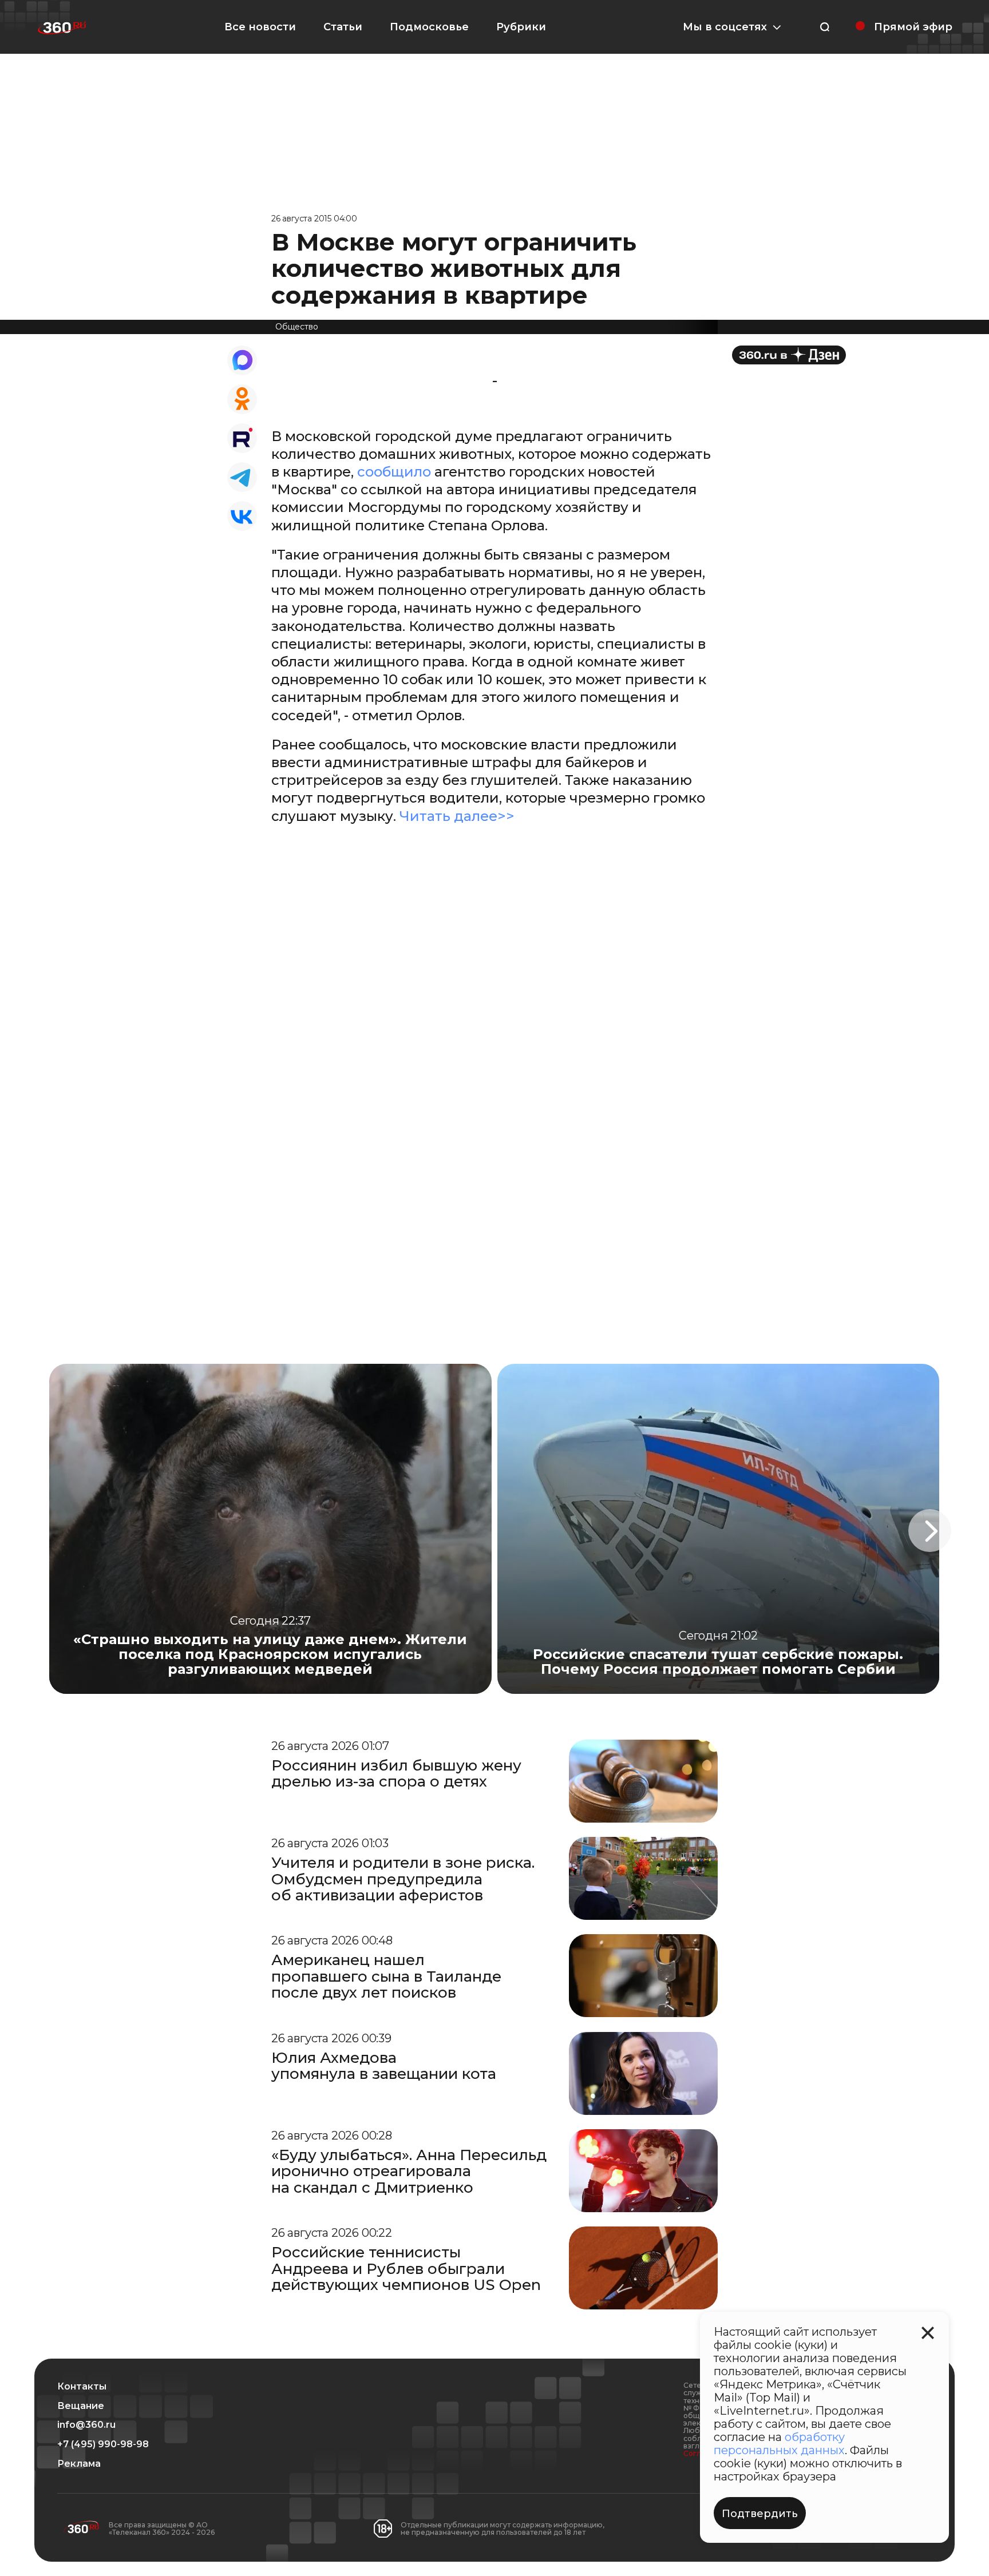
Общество (297, 327)
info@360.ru (86, 2425)
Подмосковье (429, 27)
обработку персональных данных (779, 2444)
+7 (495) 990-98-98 (103, 2444)
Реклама (79, 2464)
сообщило (394, 472)
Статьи (343, 27)
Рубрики (521, 27)
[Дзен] (789, 355)
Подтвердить (760, 2514)
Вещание (81, 2406)
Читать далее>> (457, 816)
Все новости (260, 27)
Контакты (82, 2387)
